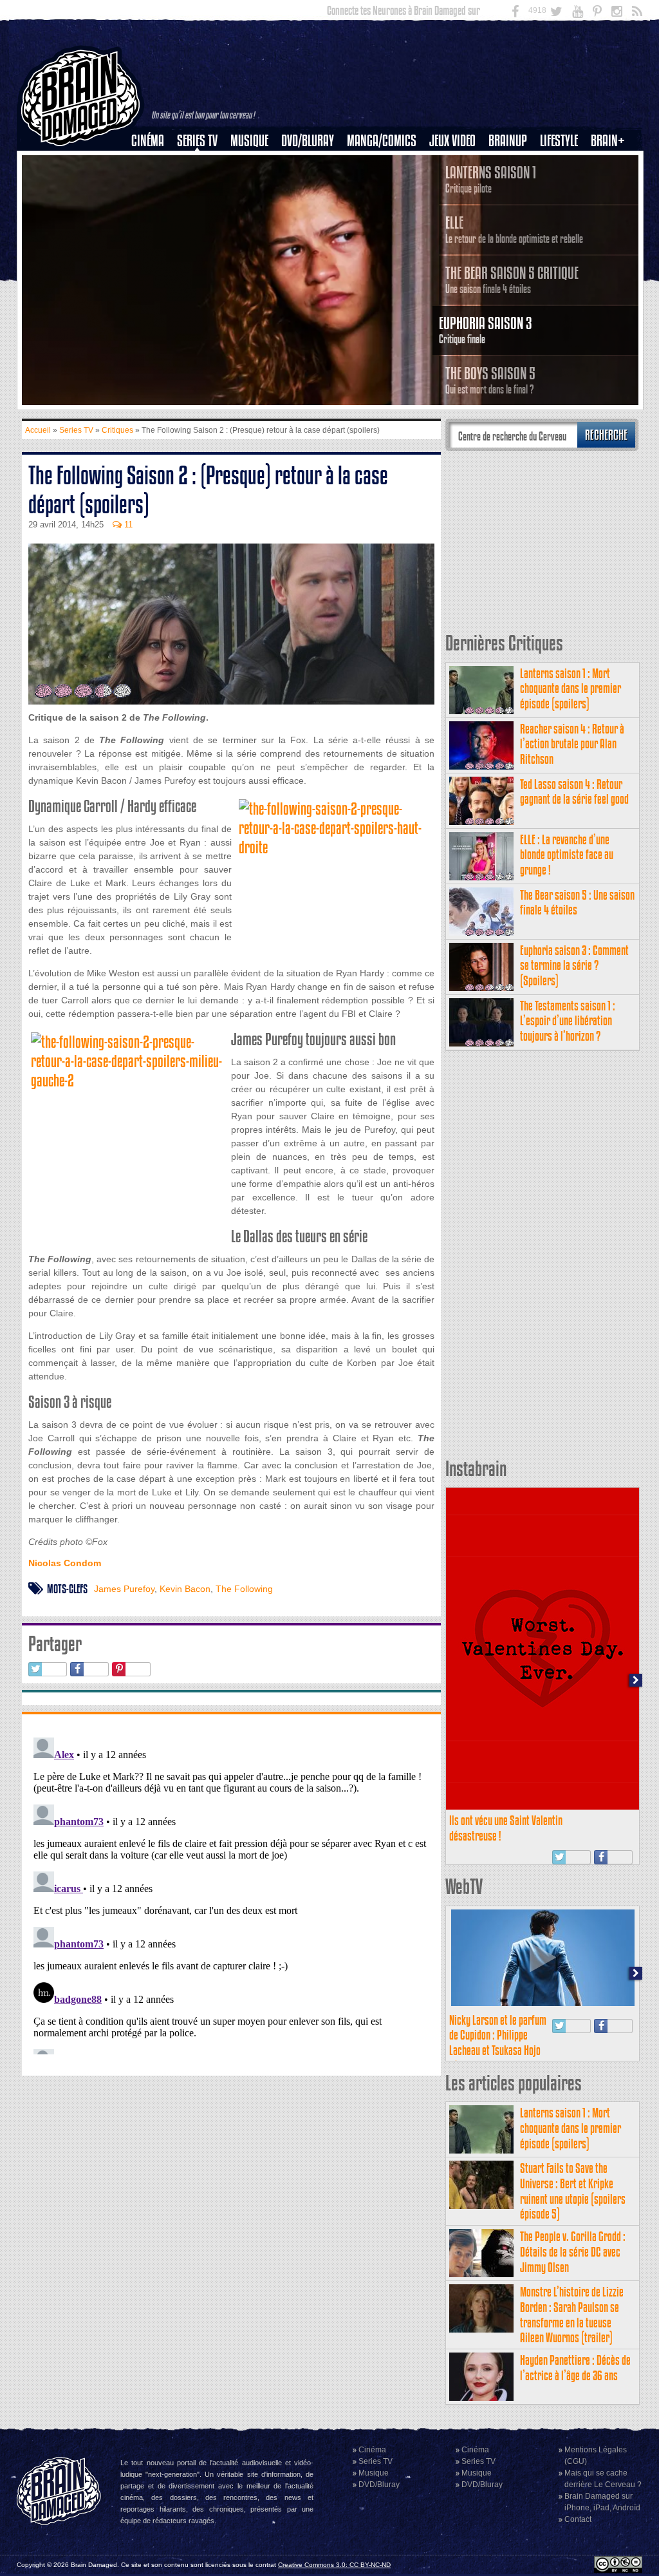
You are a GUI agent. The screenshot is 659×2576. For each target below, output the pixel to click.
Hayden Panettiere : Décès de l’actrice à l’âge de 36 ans (575, 2368)
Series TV (197, 141)
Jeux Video (452, 141)
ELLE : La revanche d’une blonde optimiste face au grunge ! (567, 855)
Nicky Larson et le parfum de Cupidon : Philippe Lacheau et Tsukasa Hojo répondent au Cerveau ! (498, 2043)
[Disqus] (231, 1893)
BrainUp (508, 141)
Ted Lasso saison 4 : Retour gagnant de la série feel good (574, 792)
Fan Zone (612, 163)
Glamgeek (563, 185)
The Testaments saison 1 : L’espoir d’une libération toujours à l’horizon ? (568, 1021)
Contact (578, 2519)
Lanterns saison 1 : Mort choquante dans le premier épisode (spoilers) (571, 689)
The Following (244, 1589)
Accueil (38, 430)
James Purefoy (124, 1589)
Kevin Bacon (185, 1589)
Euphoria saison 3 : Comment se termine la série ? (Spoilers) (574, 966)
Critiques (153, 163)
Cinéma (148, 141)
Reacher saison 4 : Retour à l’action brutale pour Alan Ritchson (572, 744)
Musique (249, 141)
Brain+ (608, 141)
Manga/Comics (382, 141)
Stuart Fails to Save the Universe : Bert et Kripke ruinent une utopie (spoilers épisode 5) (573, 2191)
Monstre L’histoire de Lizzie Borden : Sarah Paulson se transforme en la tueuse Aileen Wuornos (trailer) (572, 2315)
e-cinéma (153, 207)
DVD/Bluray (308, 141)
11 (127, 525)
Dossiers (153, 185)
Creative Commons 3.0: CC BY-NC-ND (334, 2565)
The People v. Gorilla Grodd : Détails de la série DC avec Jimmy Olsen (573, 2252)
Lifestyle (559, 141)
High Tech (563, 207)
